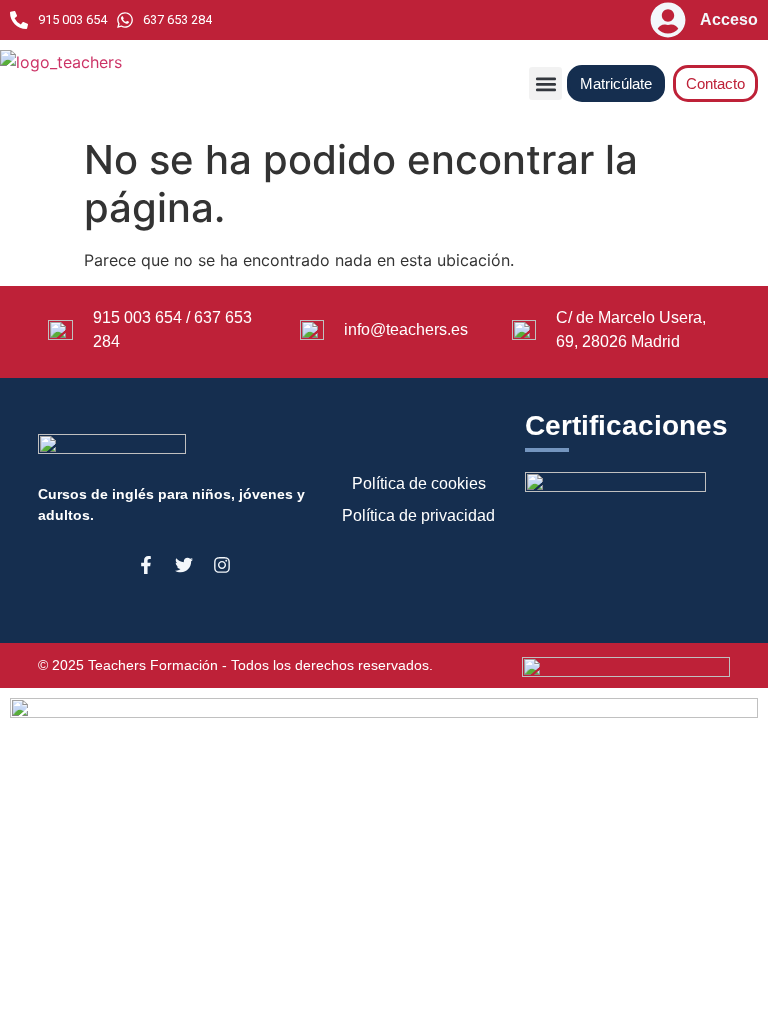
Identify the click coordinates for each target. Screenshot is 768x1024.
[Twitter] (184, 565)
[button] (545, 83)
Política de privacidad (418, 515)
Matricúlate (616, 83)
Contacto (715, 83)
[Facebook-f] (146, 565)
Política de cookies (419, 483)
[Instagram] (222, 565)
